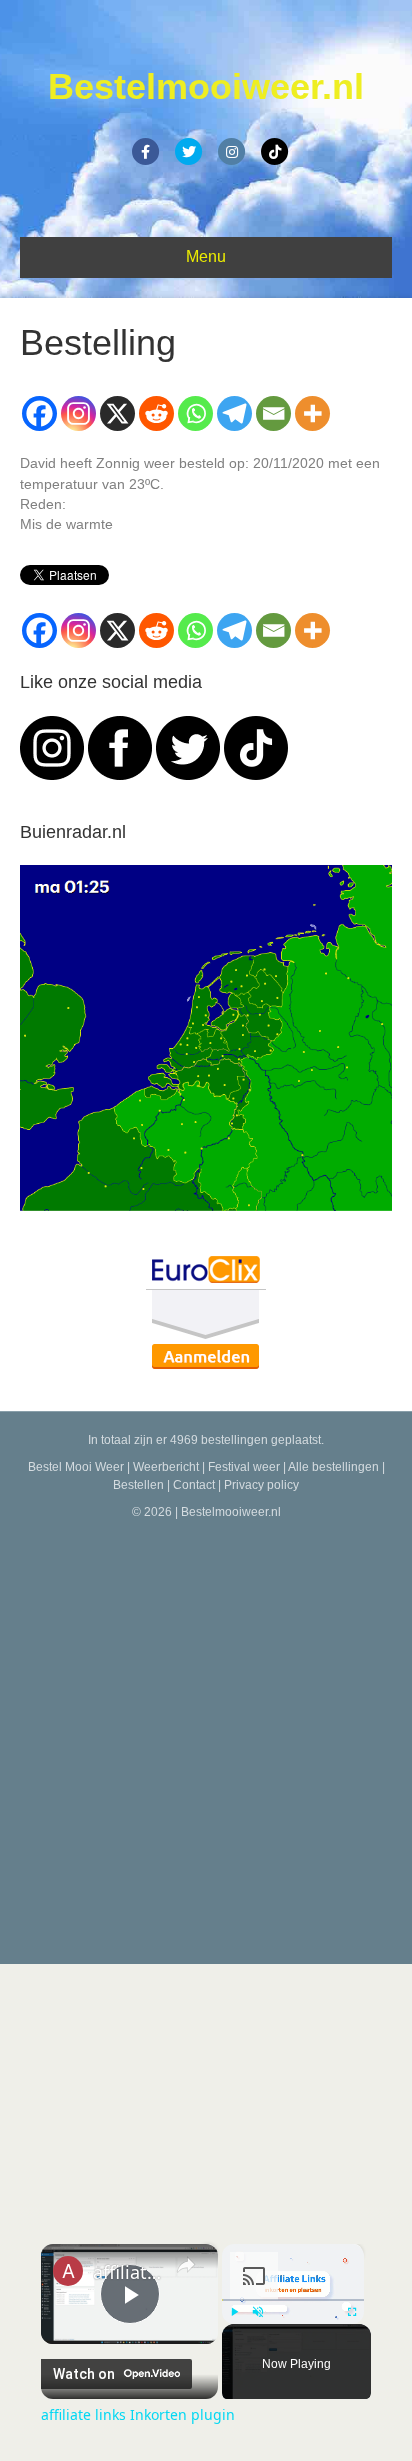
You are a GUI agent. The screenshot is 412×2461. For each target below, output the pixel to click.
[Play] (234, 2312)
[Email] (273, 413)
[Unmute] (258, 2312)
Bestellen (138, 1485)
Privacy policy (261, 1485)
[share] (186, 2264)
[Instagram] (78, 413)
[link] (68, 2271)
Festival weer (244, 1467)
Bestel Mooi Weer (76, 1467)
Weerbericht (166, 1467)
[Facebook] (39, 413)
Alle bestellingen (333, 1467)
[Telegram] (234, 413)
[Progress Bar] (293, 2299)
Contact (194, 1485)
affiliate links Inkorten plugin (129, 2272)
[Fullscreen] (352, 2312)
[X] (117, 413)
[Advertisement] (206, 1738)
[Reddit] (156, 413)
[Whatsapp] (195, 413)
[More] (312, 413)
